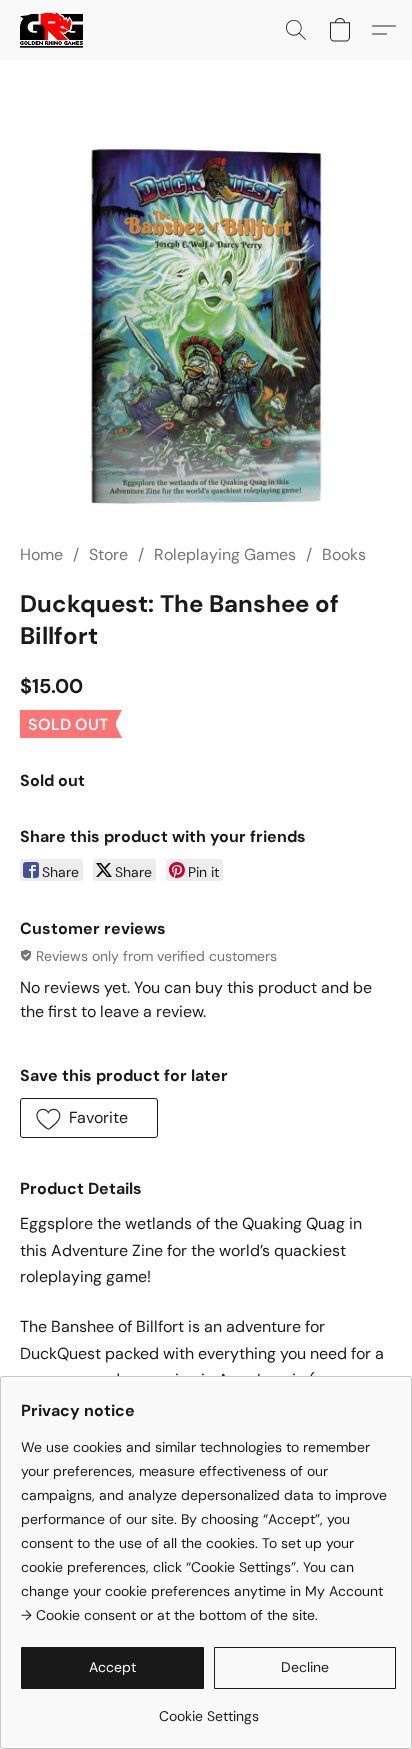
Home (41, 554)
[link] (208, 1708)
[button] (53, 30)
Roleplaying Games (225, 554)
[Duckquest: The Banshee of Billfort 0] (206, 326)
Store (108, 554)
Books (344, 554)
